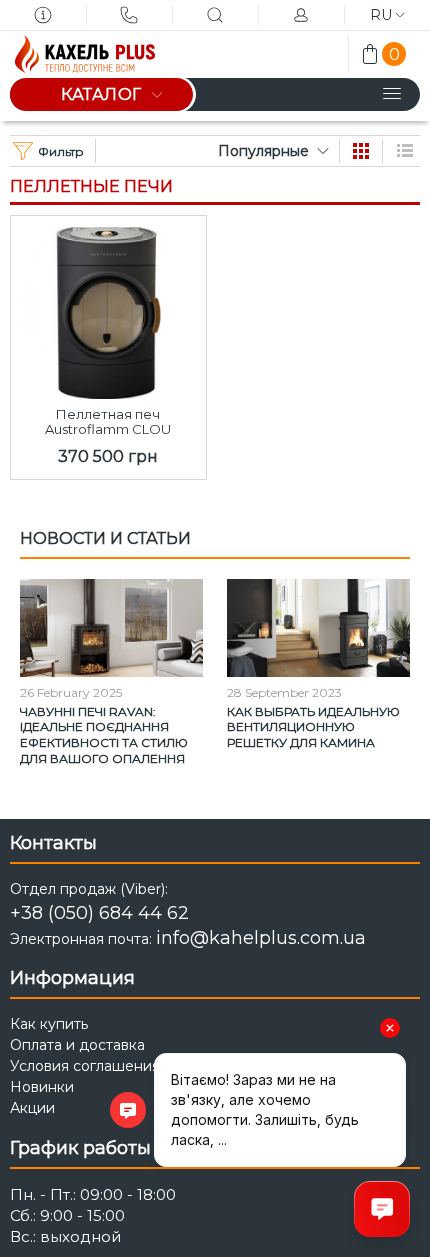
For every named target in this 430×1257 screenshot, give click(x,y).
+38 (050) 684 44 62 (99, 913)
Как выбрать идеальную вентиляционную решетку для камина (313, 727)
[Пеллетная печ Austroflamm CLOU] (108, 308)
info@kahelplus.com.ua (261, 938)
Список (405, 151)
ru (381, 15)
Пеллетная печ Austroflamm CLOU (108, 421)
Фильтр (61, 151)
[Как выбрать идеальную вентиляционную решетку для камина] (318, 628)
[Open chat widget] (382, 1209)
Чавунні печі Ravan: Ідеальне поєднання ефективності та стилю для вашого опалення (104, 735)
